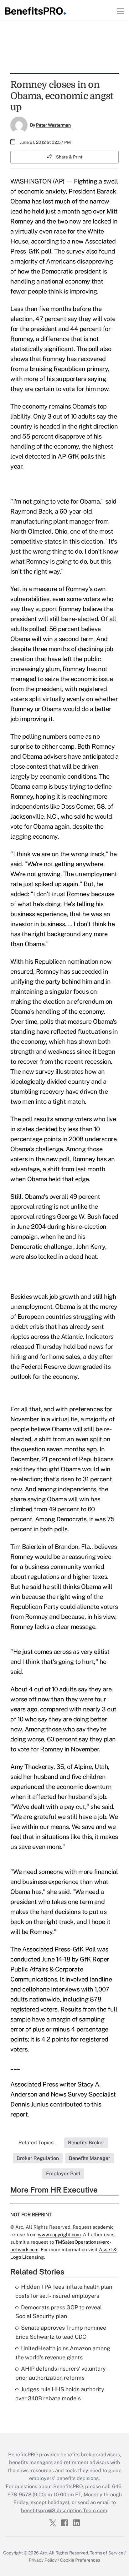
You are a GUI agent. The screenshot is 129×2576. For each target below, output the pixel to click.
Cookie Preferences (80, 2560)
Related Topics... (38, 2143)
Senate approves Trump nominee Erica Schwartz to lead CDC (61, 2332)
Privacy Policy (43, 2560)
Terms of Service (107, 2553)
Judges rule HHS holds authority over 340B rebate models (60, 2394)
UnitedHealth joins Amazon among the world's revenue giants (63, 2353)
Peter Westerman (53, 125)
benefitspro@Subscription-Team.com (64, 2511)
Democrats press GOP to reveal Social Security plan (59, 2312)
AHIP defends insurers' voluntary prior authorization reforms (61, 2373)
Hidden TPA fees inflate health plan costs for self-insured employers (64, 2291)
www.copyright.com (59, 2235)
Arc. (44, 2553)
